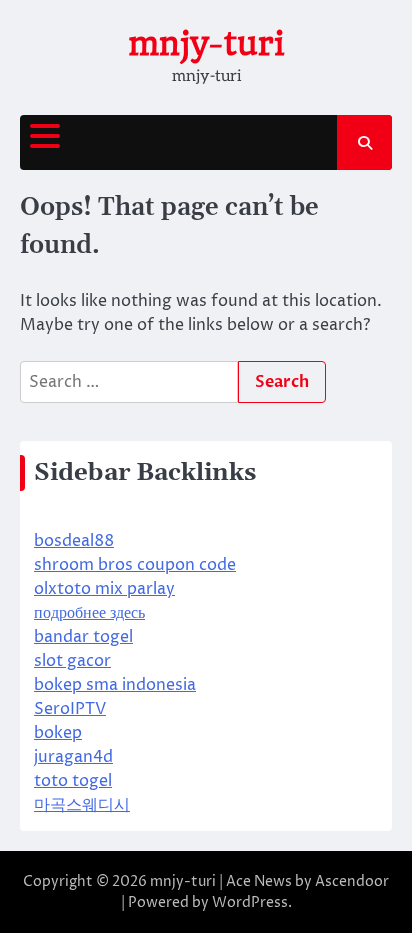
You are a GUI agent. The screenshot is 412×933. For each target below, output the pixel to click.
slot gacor (72, 661)
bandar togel (83, 637)
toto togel (73, 781)
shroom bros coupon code (135, 565)
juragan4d (73, 757)
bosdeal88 (74, 541)
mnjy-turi (206, 43)
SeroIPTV (70, 709)
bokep (58, 733)
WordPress (250, 902)
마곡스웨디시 (82, 805)
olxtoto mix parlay (104, 589)
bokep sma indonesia (115, 685)
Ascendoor (352, 881)
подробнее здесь (89, 613)
